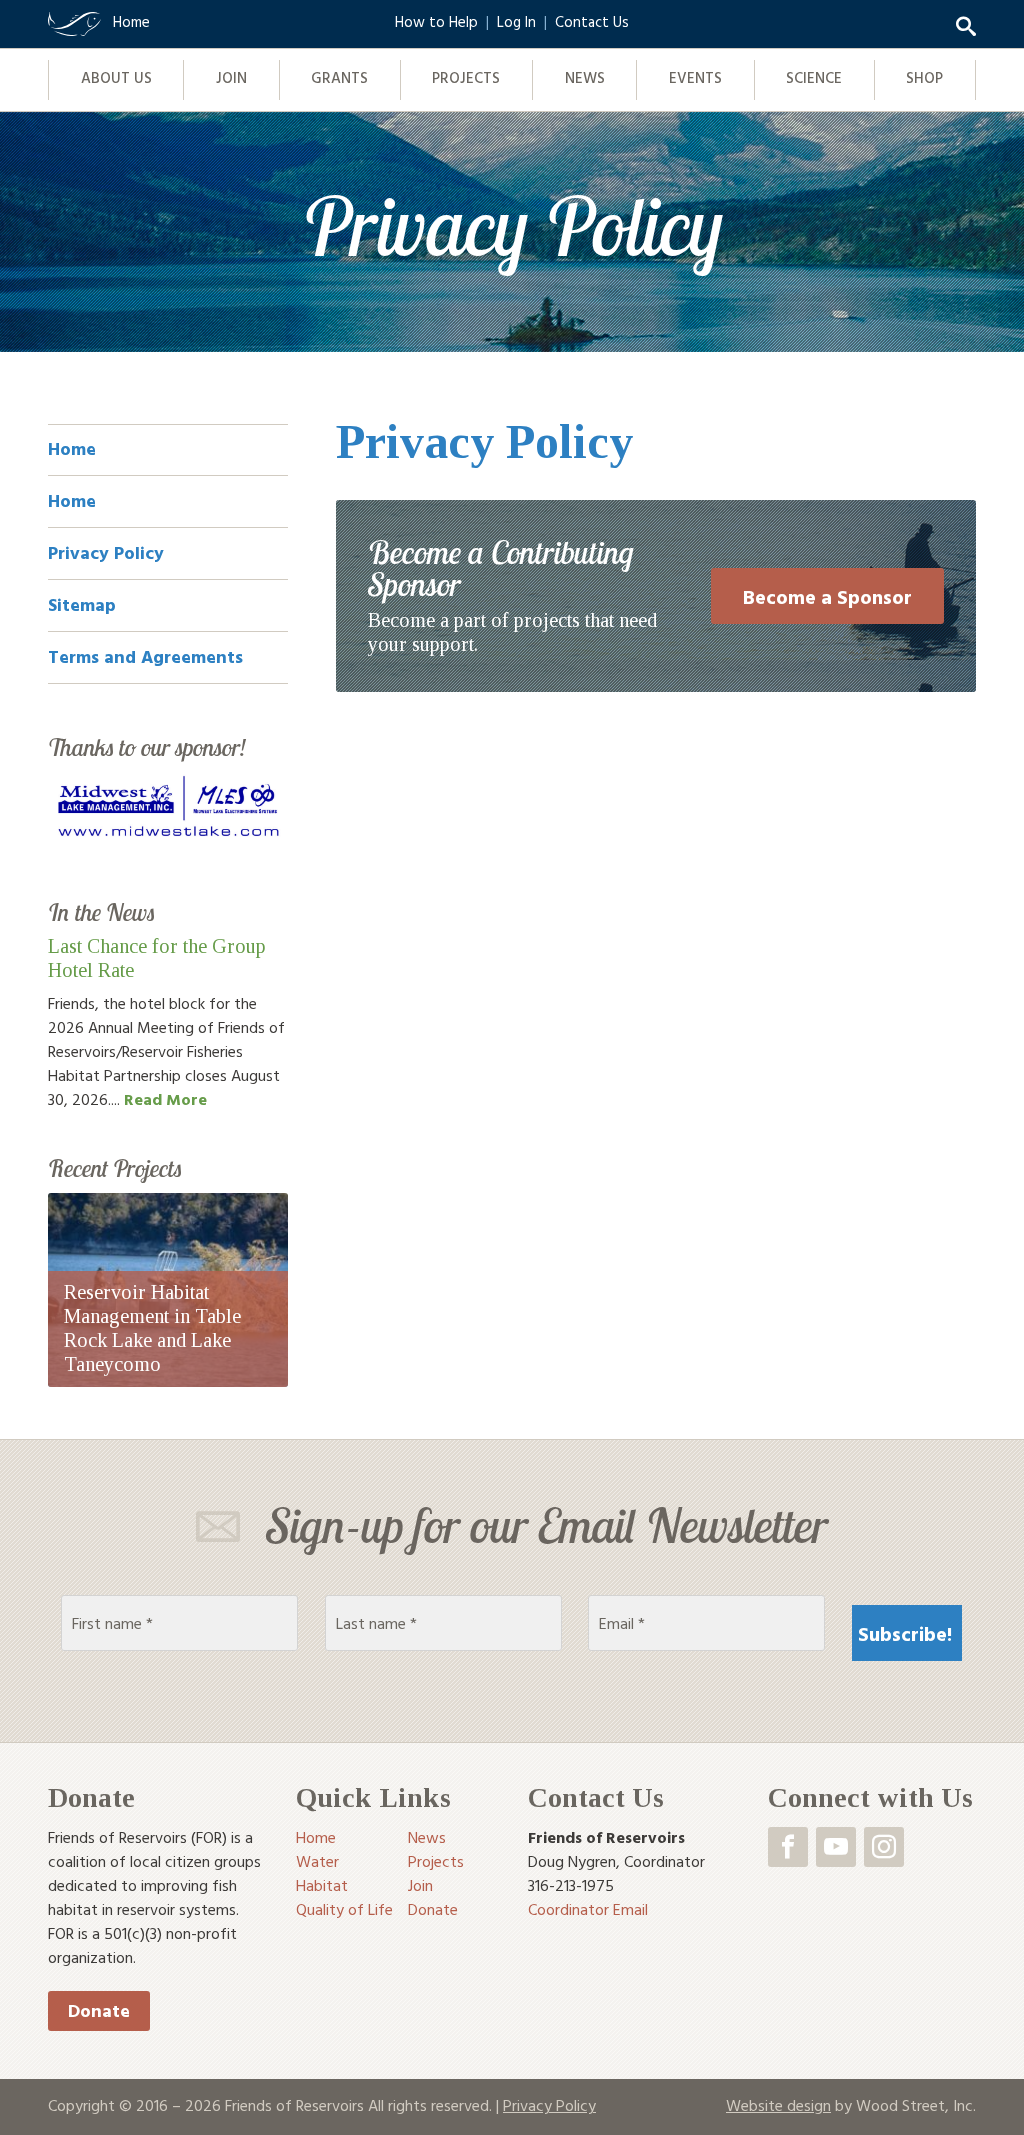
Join (231, 77)
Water (317, 1861)
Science (814, 77)
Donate (99, 2010)
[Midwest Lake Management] (168, 806)
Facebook (788, 1847)
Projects (466, 77)
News (585, 77)
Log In (516, 21)
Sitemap (82, 604)
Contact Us (592, 21)
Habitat (322, 1885)
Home (72, 448)
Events (695, 77)
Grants (339, 77)
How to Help (436, 21)
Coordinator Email (588, 1909)
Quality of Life (344, 1909)
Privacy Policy (106, 552)
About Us (116, 77)
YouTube (836, 1847)
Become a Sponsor (827, 596)
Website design (778, 2105)
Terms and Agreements (145, 656)
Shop (924, 77)
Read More (165, 1099)
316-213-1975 (571, 1885)
